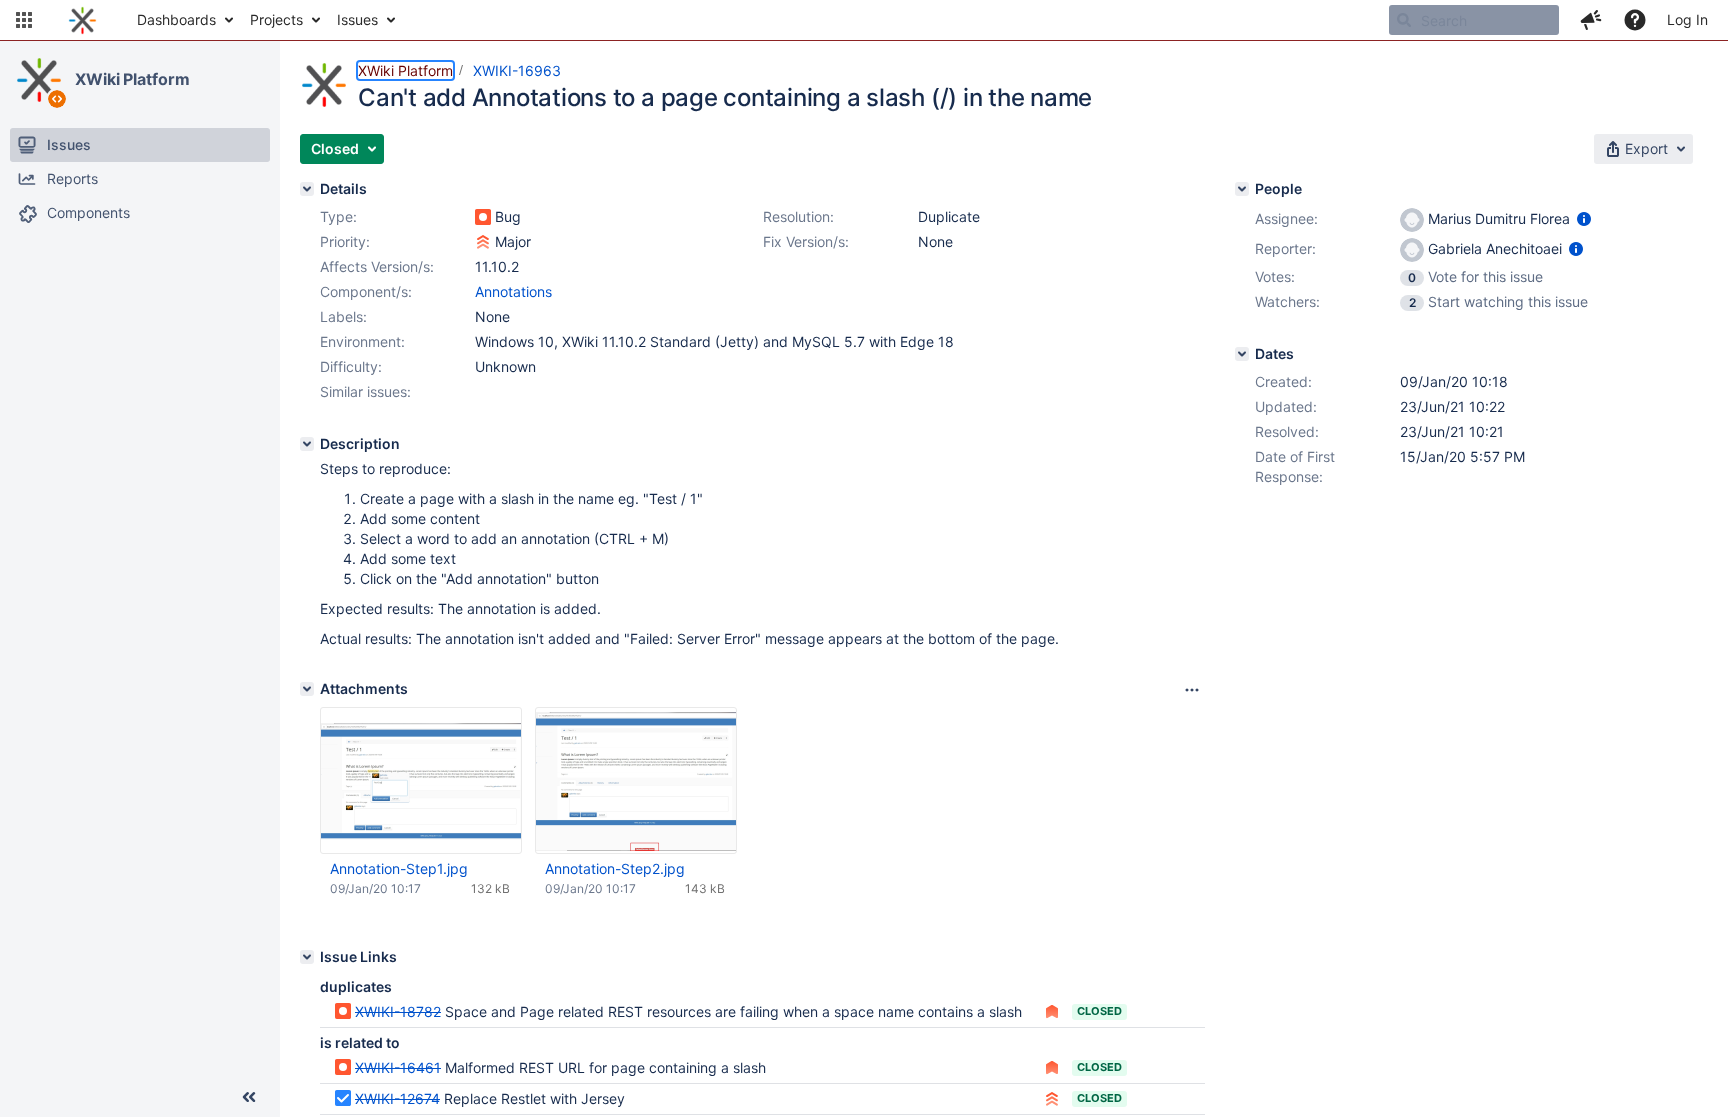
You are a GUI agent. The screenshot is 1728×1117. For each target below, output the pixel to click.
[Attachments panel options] (1192, 690)
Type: (338, 216)
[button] (24, 20)
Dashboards (176, 19)
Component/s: (366, 291)
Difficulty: (351, 366)
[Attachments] (307, 689)
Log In (1687, 19)
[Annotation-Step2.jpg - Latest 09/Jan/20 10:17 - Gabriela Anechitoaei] (636, 781)
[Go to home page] (82, 20)
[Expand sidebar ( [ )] (249, 1097)
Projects (276, 19)
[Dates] (1242, 354)
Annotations (513, 291)
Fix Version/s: (806, 241)
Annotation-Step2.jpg (615, 868)
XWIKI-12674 (397, 1098)
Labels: (343, 316)
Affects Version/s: (377, 266)
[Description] (307, 444)
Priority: (345, 241)
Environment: (362, 341)
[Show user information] (1584, 218)
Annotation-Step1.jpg (399, 868)
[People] (1242, 189)
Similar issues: (365, 391)
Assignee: (1286, 218)
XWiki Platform (132, 79)
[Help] (1635, 20)
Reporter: (1285, 248)
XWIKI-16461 (398, 1067)
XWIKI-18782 (398, 1011)
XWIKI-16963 (517, 70)
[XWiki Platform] (39, 80)
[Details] (307, 189)
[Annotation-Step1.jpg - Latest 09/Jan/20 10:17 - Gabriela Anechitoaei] (421, 781)
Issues (357, 19)
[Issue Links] (307, 957)
